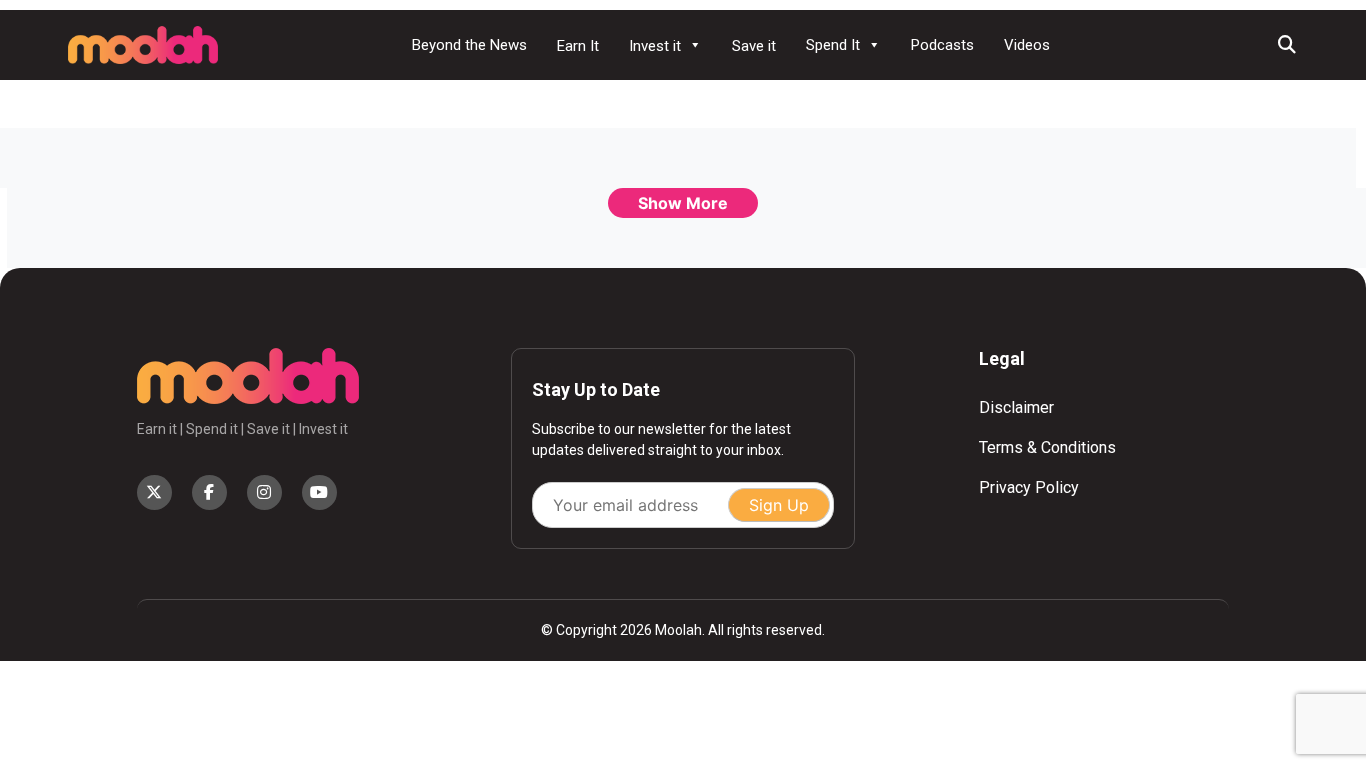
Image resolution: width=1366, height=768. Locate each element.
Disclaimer (1016, 407)
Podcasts (942, 45)
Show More (683, 203)
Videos (1027, 45)
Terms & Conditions (1047, 447)
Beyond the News (469, 45)
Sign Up (779, 505)
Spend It (833, 45)
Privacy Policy (1029, 487)
